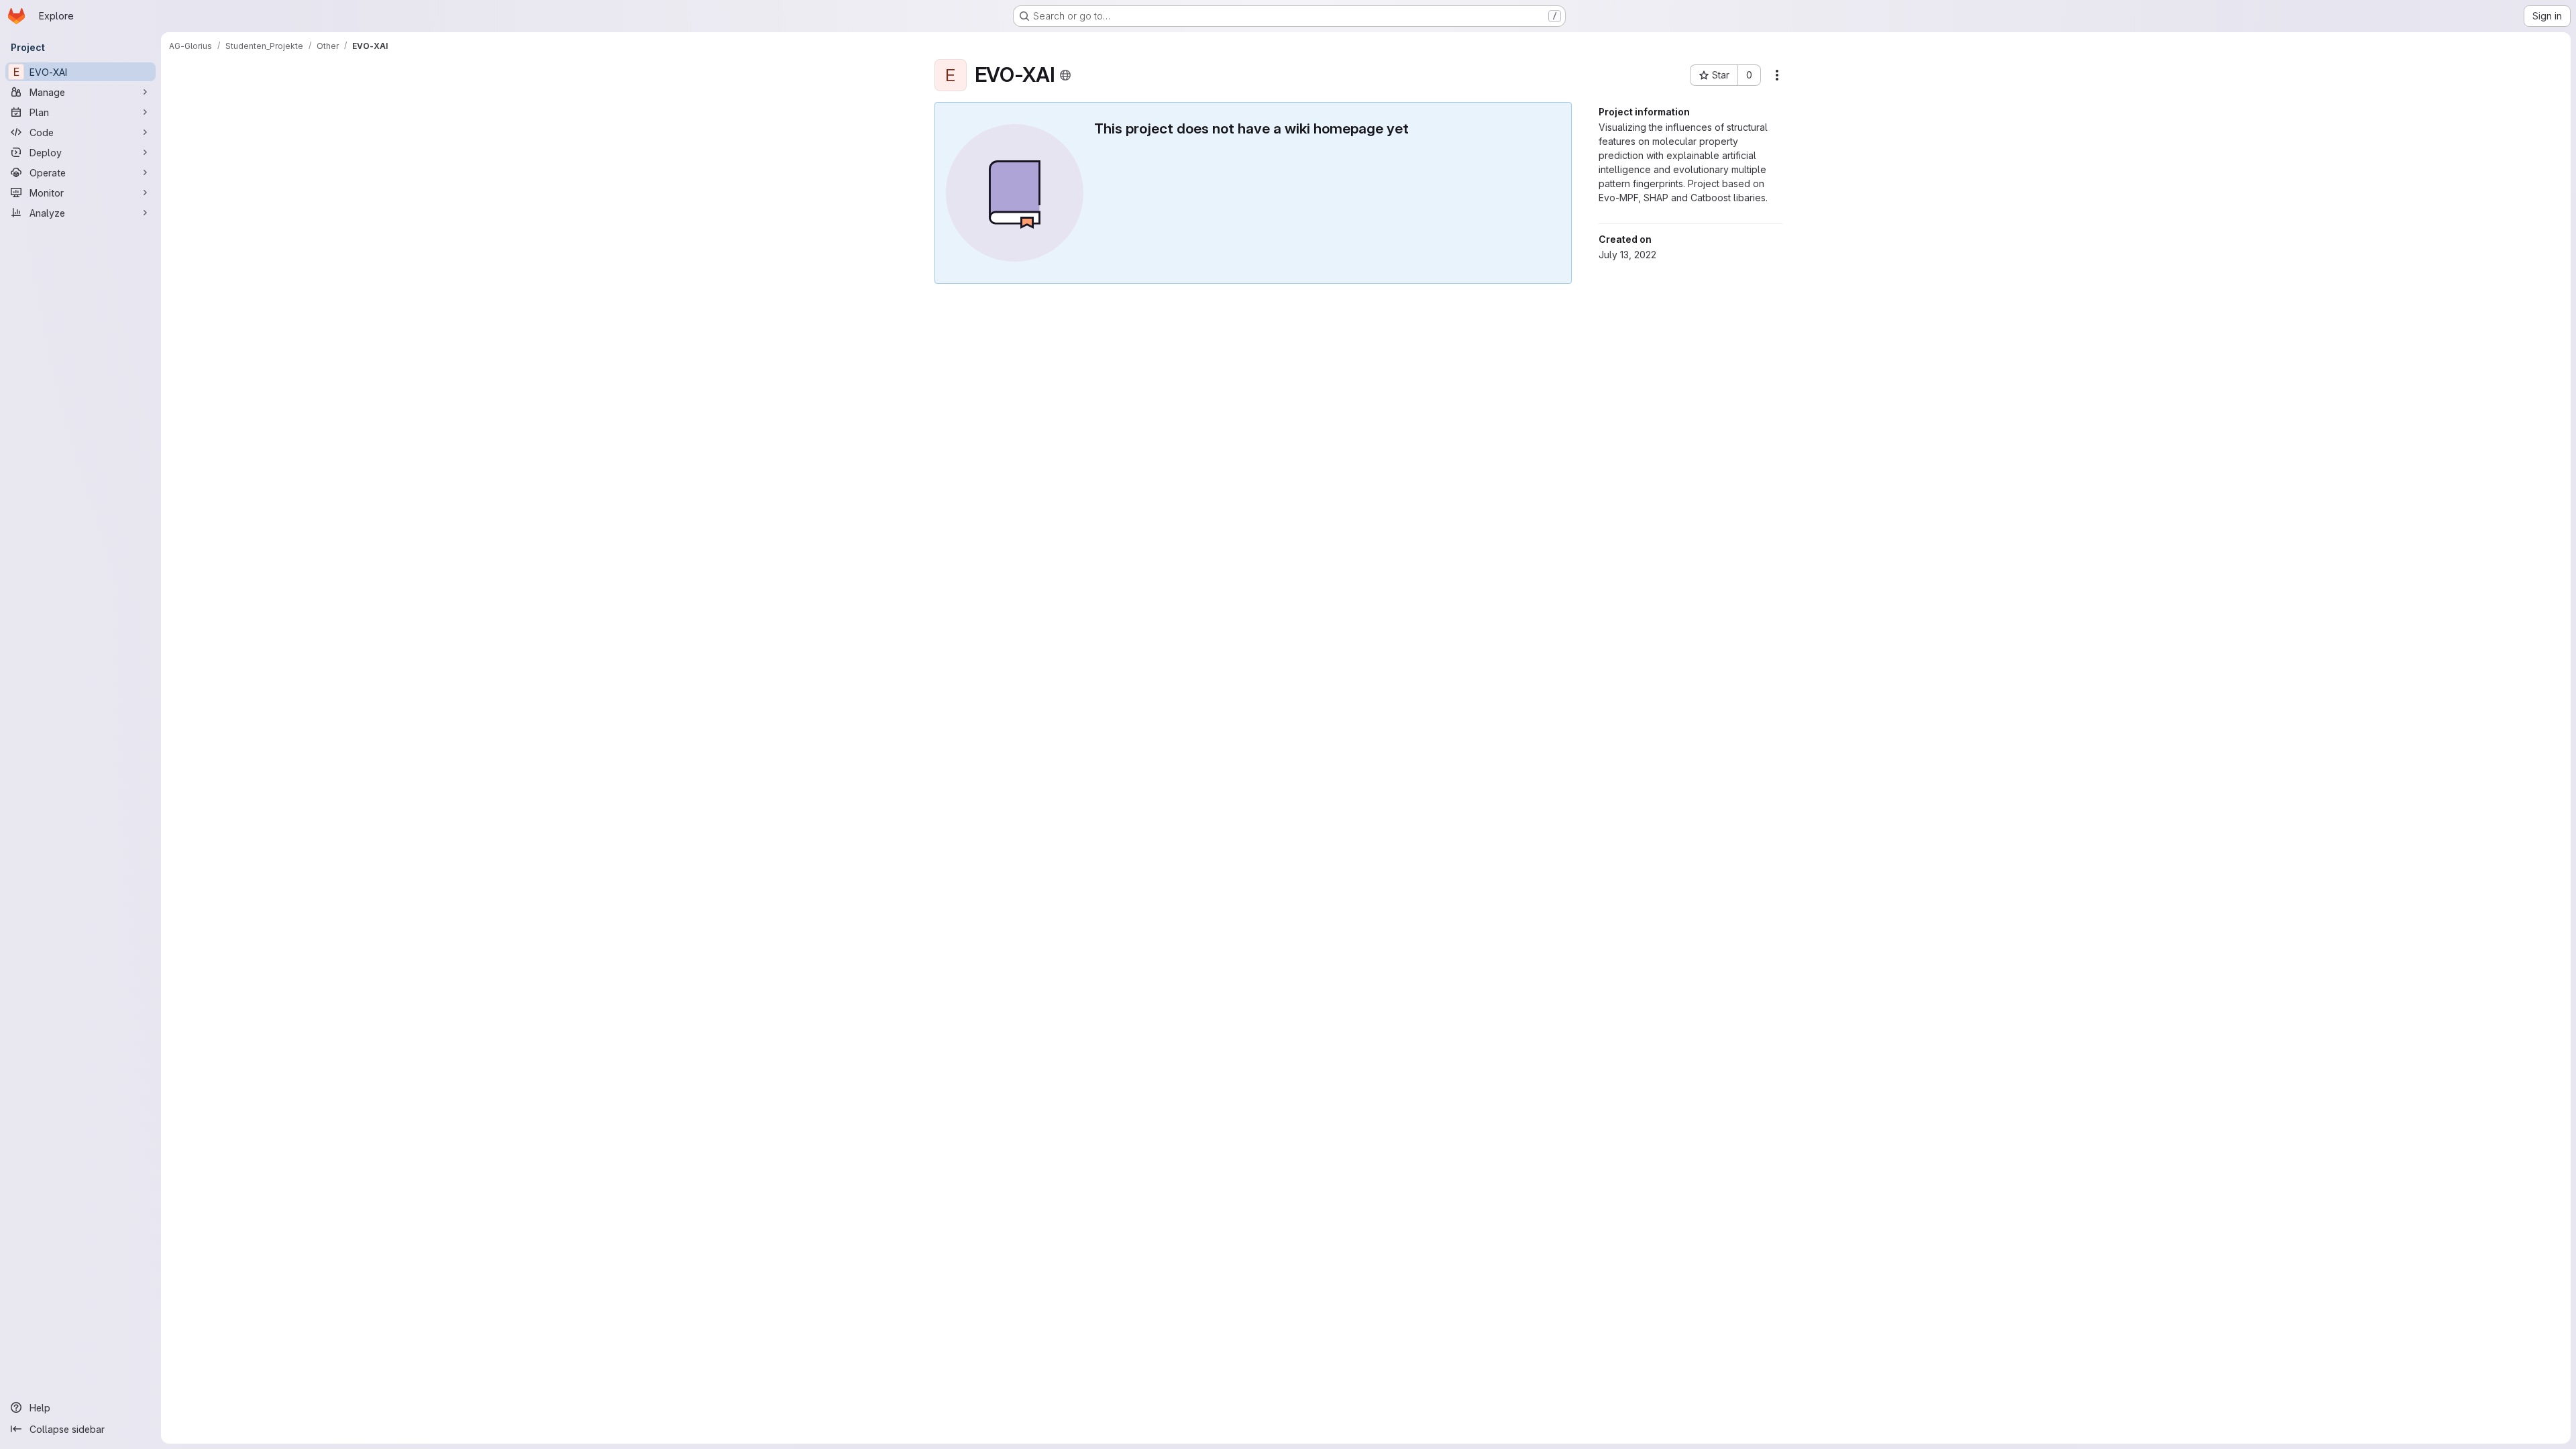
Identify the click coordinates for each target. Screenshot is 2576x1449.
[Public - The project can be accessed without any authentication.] (1065, 75)
